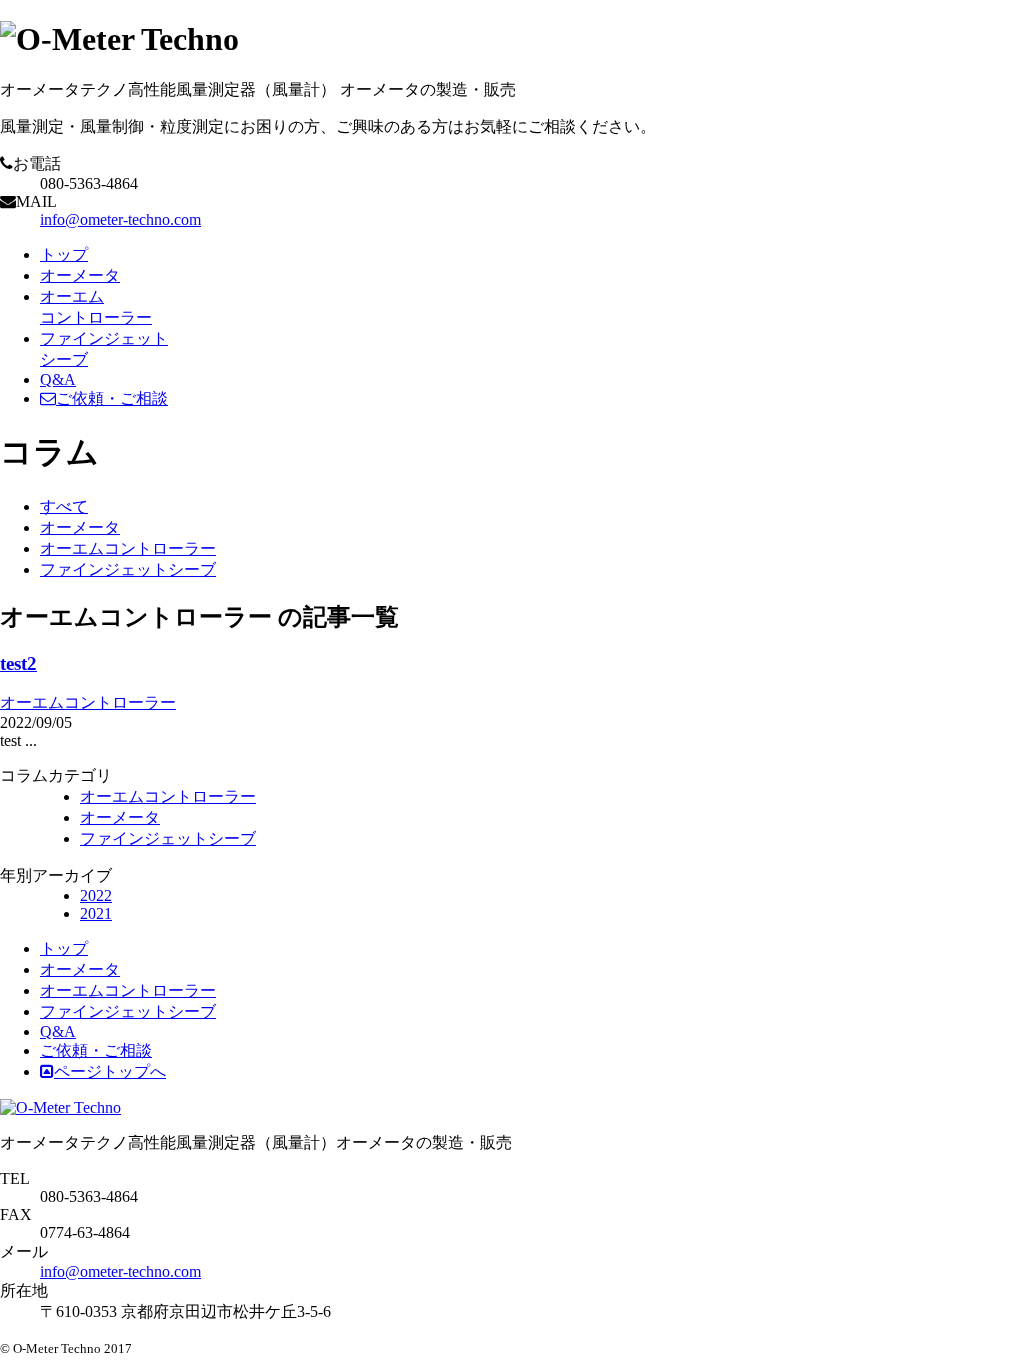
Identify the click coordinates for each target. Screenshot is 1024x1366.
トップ (64, 254)
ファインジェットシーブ (128, 569)
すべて (64, 506)
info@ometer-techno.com (120, 219)
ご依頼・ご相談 (112, 398)
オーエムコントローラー (128, 548)
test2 (18, 663)
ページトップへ (110, 1071)
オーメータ (80, 275)
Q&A (58, 379)
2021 (96, 913)
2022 (96, 895)
